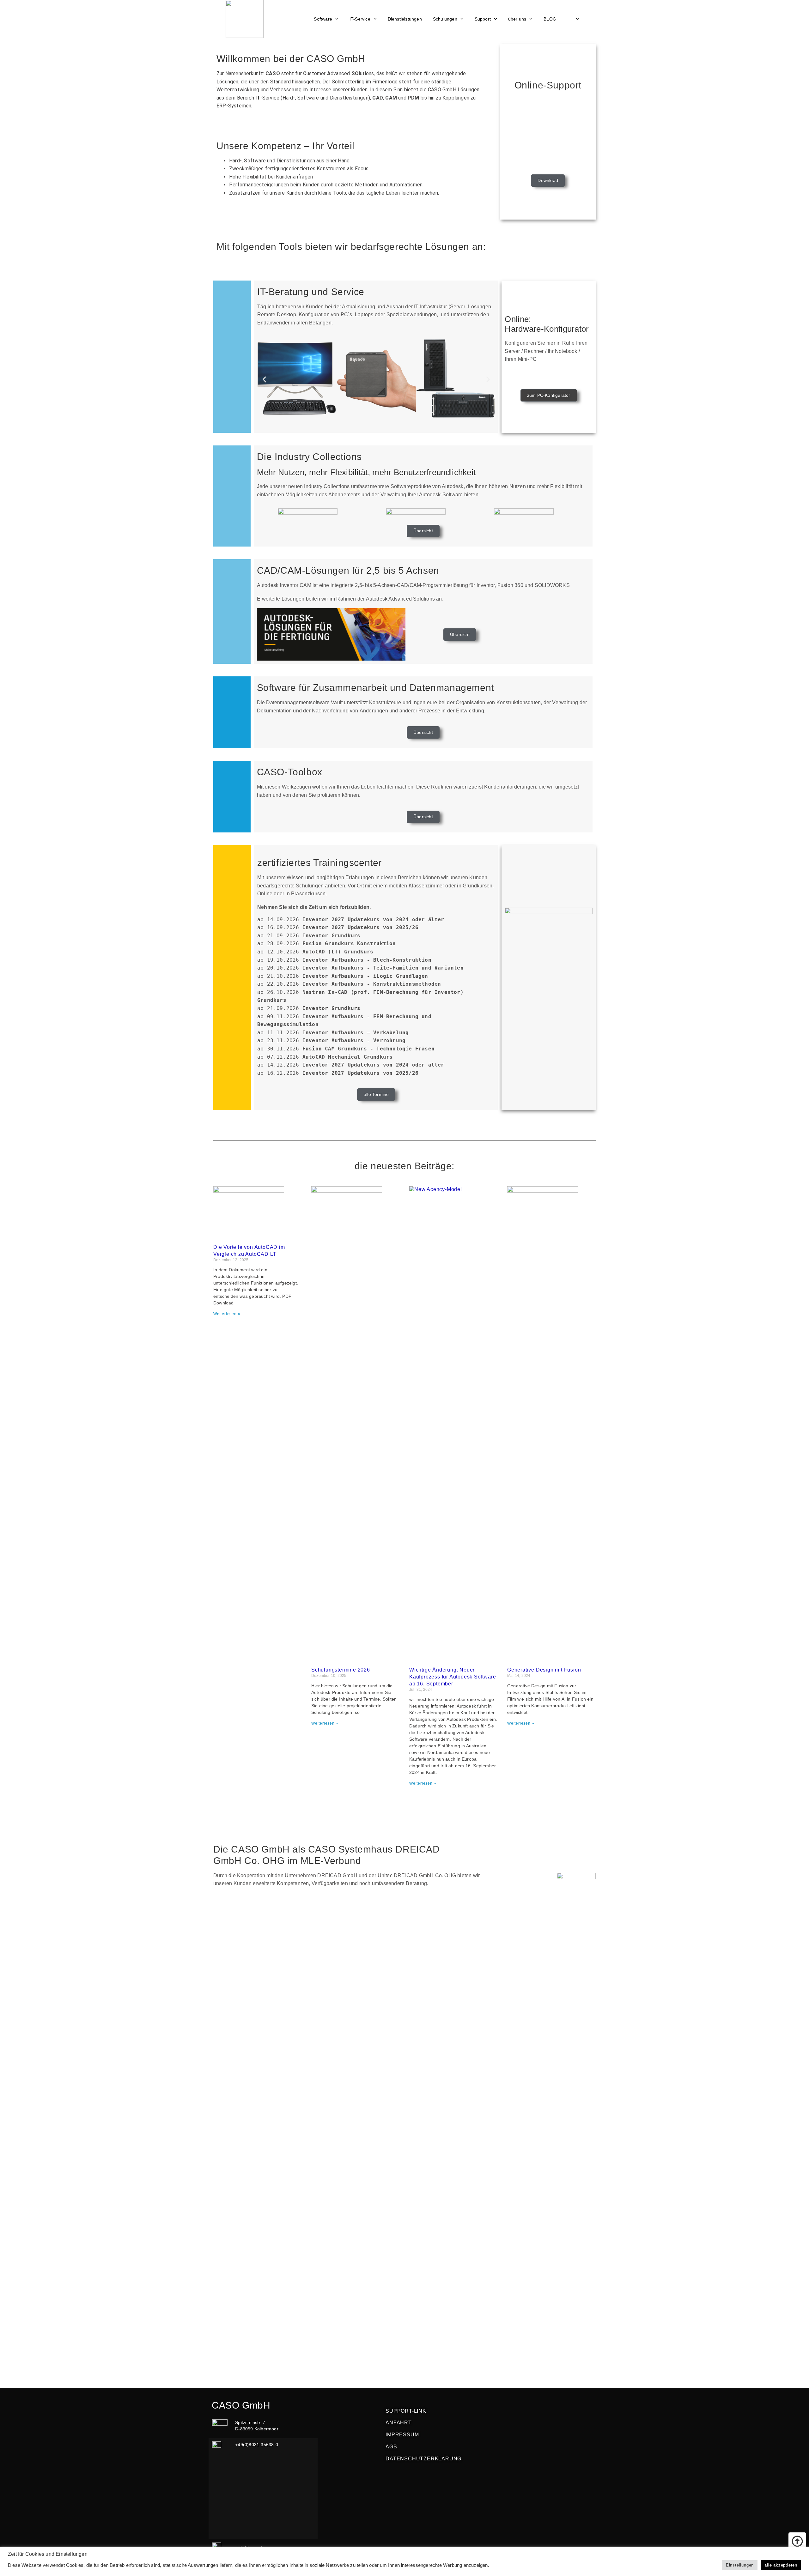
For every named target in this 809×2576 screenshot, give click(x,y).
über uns (517, 19)
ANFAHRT (399, 2423)
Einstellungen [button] (740, 2565)
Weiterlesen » (227, 1314)
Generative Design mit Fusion (544, 1670)
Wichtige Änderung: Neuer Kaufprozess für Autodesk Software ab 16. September (453, 1677)
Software (323, 19)
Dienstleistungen (405, 19)
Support (483, 19)
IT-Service (360, 19)
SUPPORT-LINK (406, 2411)
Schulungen (445, 19)
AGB (391, 2447)
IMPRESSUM (402, 2435)
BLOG (550, 19)
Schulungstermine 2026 (341, 1670)
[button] (264, 379)
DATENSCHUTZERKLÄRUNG (423, 2459)
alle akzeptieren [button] (781, 2565)
